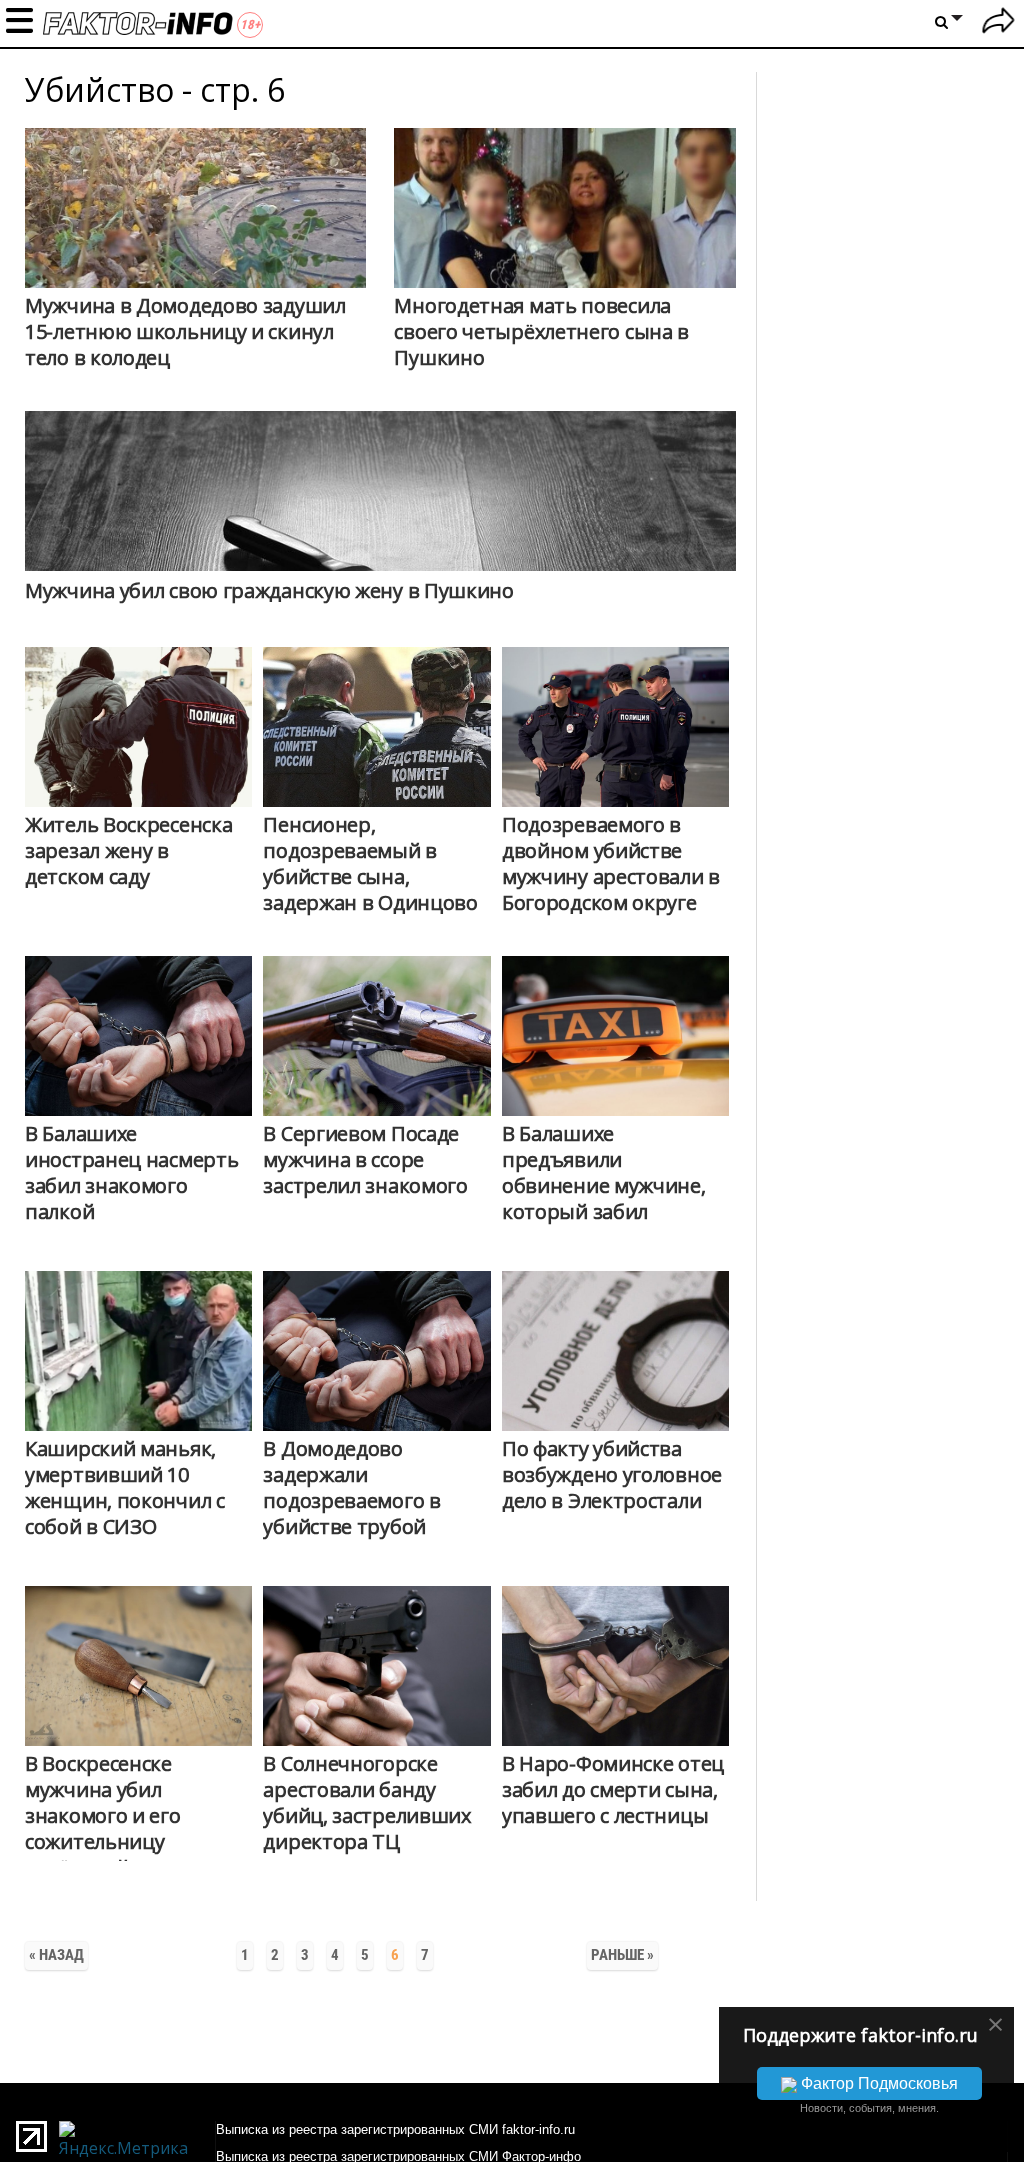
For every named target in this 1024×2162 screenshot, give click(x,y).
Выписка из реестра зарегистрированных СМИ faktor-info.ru (395, 2129)
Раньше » (622, 1955)
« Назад (56, 1955)
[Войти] (998, 23)
